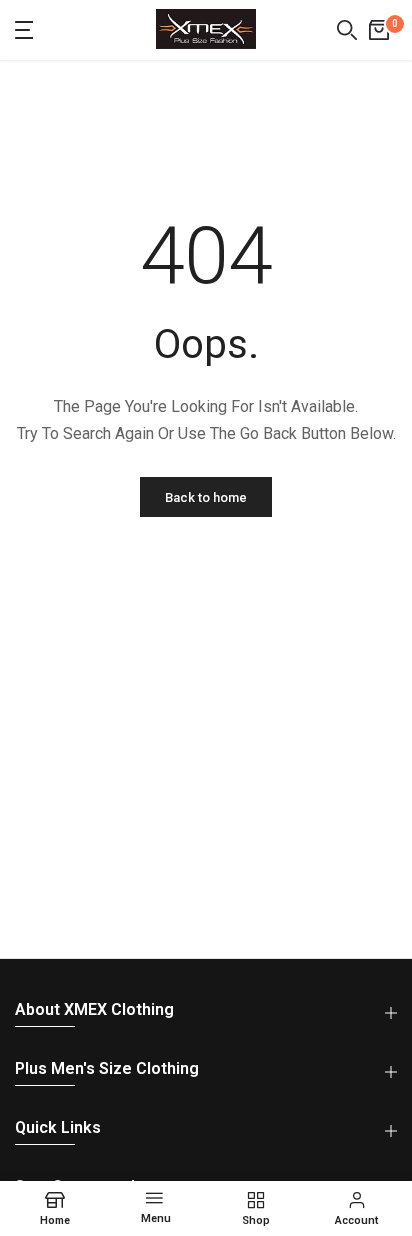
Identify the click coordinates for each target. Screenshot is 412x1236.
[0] (379, 30)
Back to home (206, 497)
